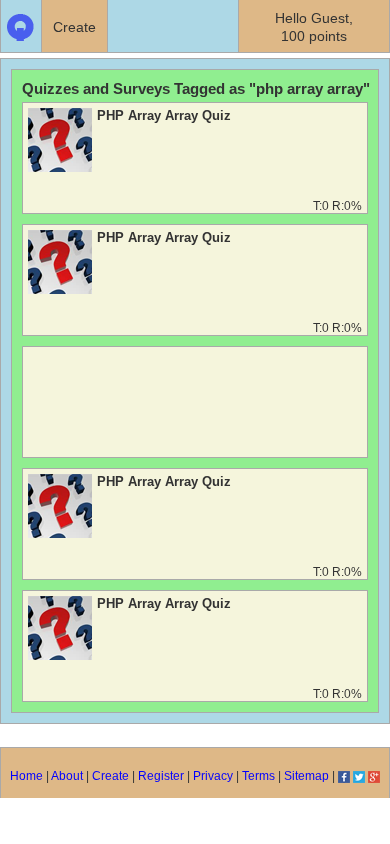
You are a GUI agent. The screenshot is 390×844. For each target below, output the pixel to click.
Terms (258, 776)
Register (161, 776)
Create (110, 776)
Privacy (213, 776)
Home (26, 776)
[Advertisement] (195, 407)
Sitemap (306, 776)
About (67, 776)
